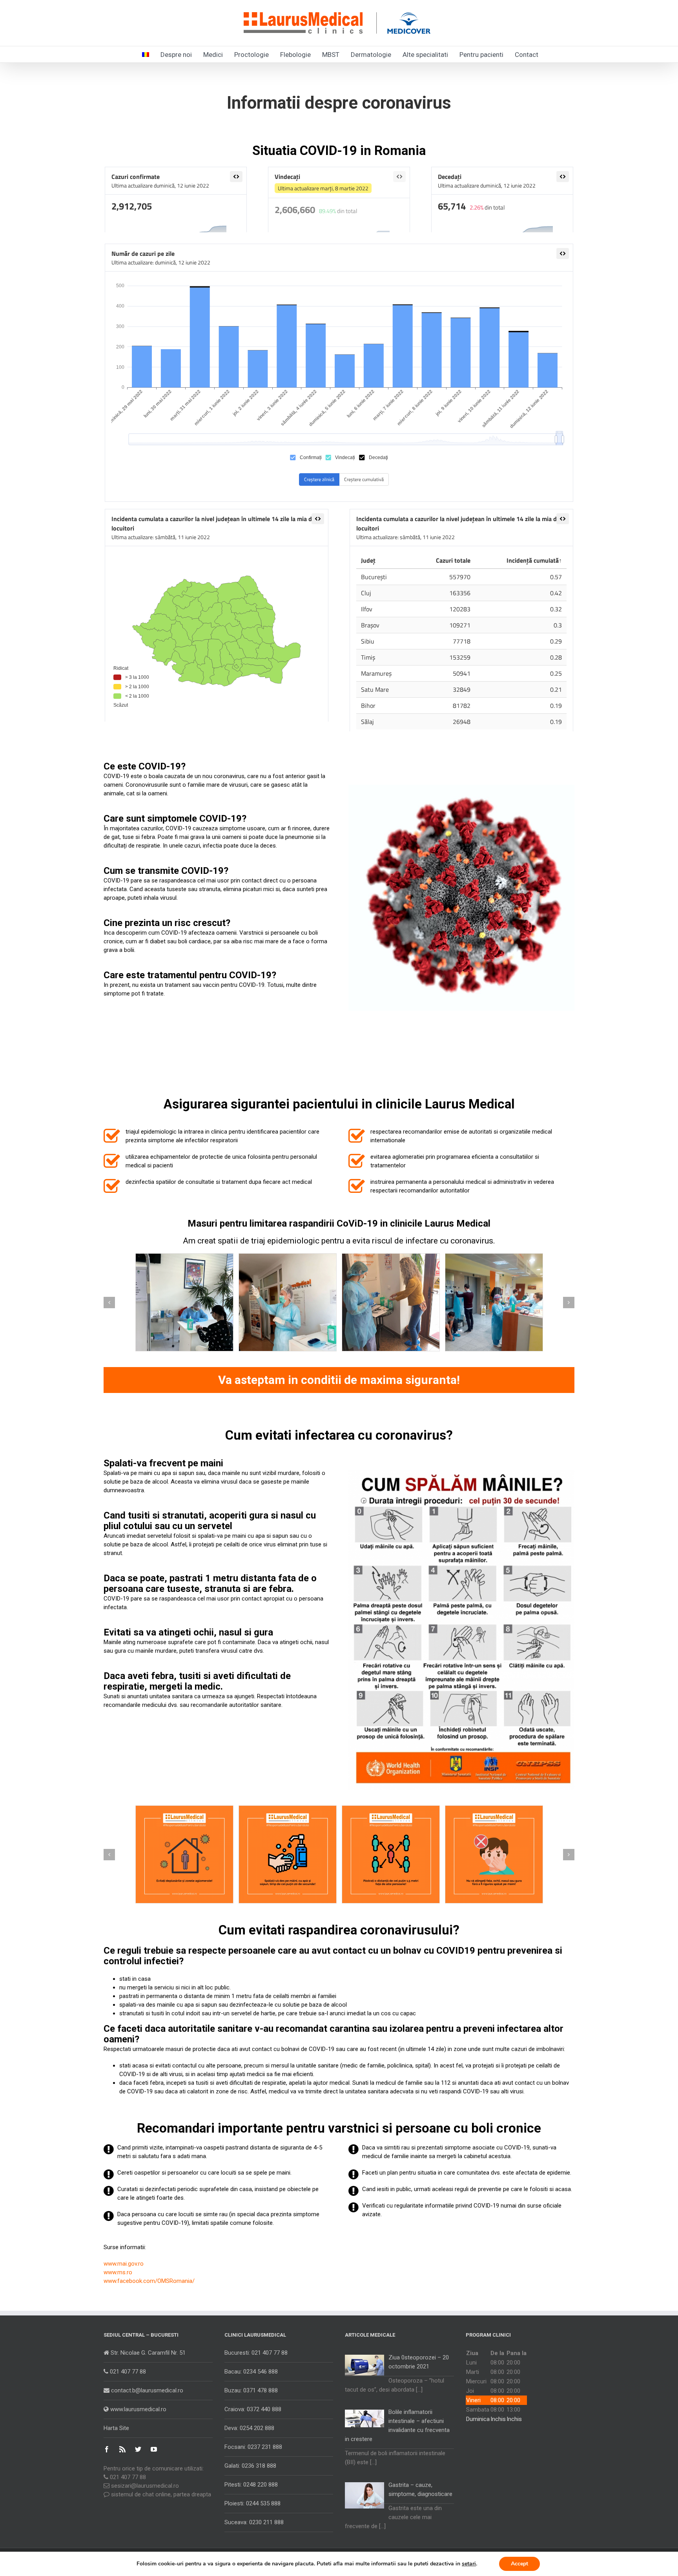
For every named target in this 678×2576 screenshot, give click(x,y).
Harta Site (116, 2428)
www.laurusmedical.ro (138, 2409)
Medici (213, 55)
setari (469, 2564)
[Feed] (122, 2449)
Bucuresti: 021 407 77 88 (256, 2353)
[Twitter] (138, 2449)
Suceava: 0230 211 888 (254, 2522)
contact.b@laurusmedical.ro (146, 2390)
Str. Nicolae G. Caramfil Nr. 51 (147, 2353)
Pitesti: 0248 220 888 (251, 2485)
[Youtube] (154, 2449)
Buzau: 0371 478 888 (251, 2390)
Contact (527, 55)
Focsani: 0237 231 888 (253, 2447)
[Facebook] (107, 2449)
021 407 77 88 (127, 2372)
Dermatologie (371, 55)
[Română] (146, 54)
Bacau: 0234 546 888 (251, 2372)
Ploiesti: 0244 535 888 (252, 2503)
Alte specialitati (425, 55)
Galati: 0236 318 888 (250, 2466)
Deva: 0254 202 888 (249, 2428)
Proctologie (252, 55)
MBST (331, 55)
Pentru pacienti (481, 55)
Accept (519, 2564)
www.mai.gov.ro (124, 2264)
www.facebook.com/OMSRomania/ (149, 2281)
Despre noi (176, 55)
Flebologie (295, 55)
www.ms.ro (118, 2272)
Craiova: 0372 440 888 (253, 2409)
